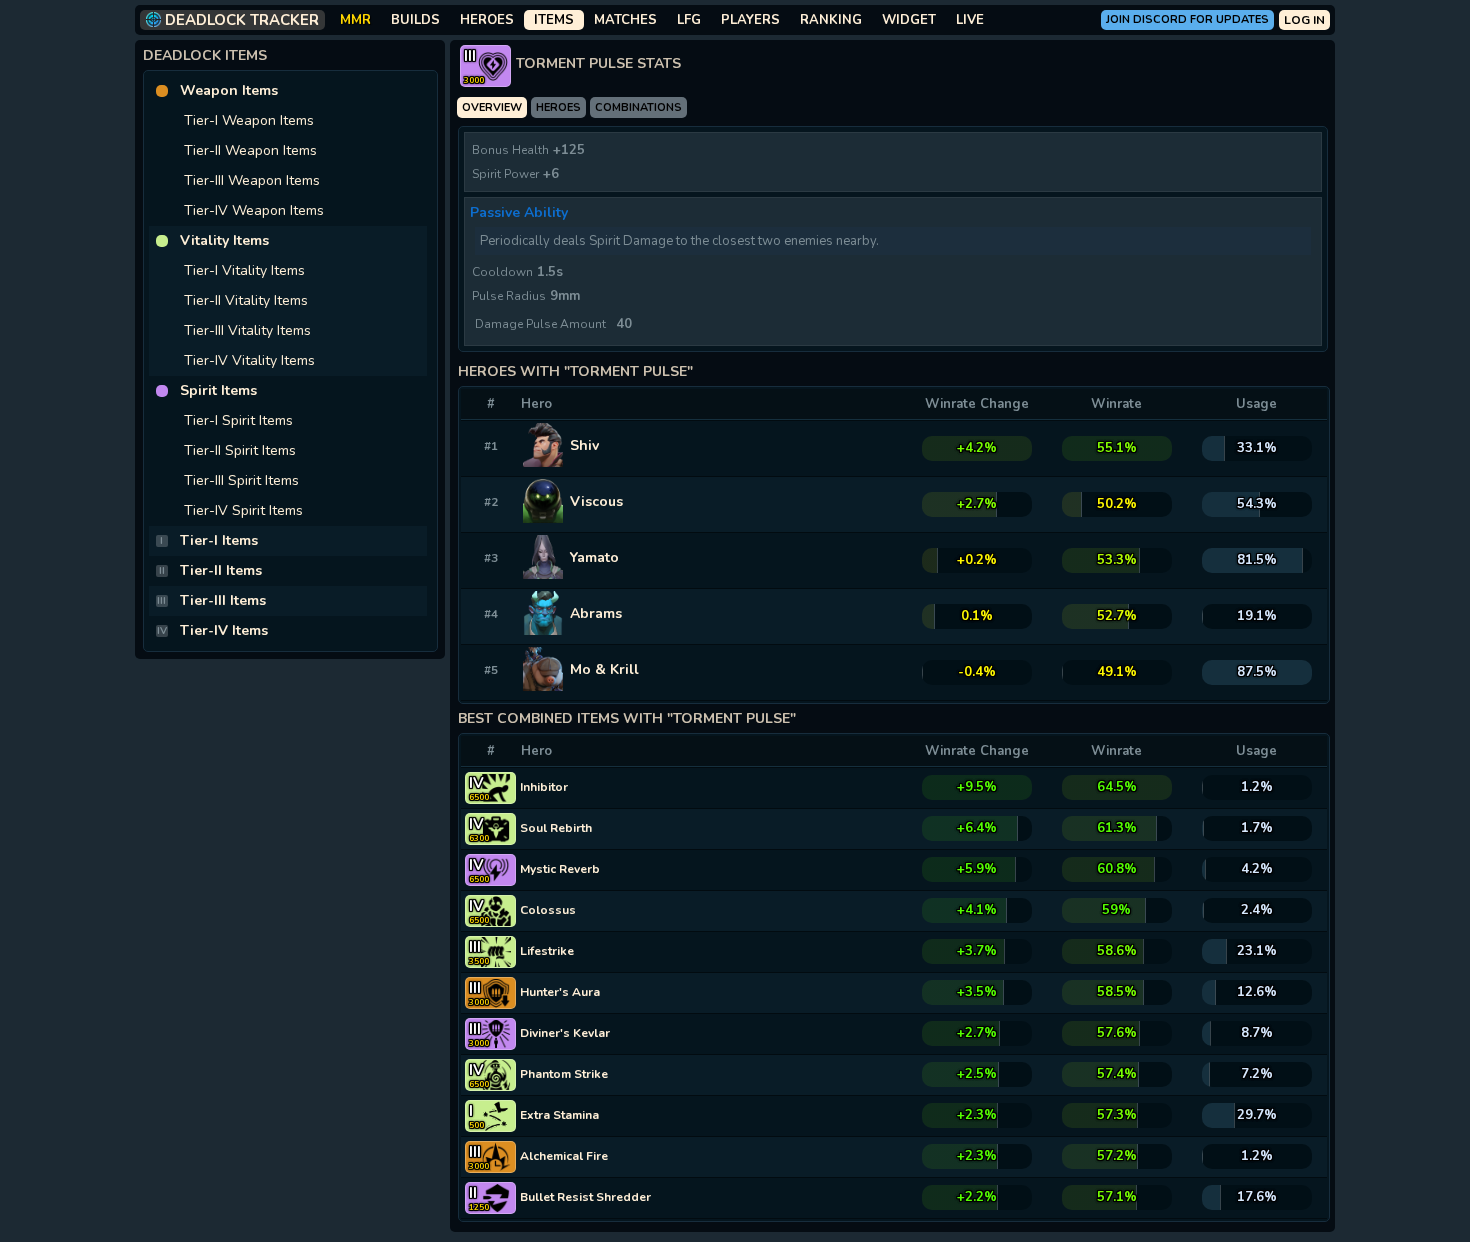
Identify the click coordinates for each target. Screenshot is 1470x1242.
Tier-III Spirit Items (241, 480)
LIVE (970, 20)
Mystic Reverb (560, 869)
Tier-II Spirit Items (240, 450)
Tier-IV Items (224, 630)
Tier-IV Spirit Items (243, 510)
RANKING (831, 20)
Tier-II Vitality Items (246, 300)
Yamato (594, 557)
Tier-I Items (219, 540)
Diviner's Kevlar (565, 1033)
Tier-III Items (223, 600)
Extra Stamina (559, 1115)
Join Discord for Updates (1187, 19)
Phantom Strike (564, 1074)
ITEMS (554, 20)
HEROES (487, 20)
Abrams (596, 613)
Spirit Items (218, 390)
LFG (689, 20)
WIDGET (909, 20)
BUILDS (415, 20)
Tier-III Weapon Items (252, 180)
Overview (492, 107)
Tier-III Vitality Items (247, 330)
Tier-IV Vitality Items (249, 360)
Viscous (596, 501)
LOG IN (1304, 20)
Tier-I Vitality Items (244, 270)
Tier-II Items (221, 570)
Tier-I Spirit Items (238, 420)
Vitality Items (224, 240)
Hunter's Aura (560, 992)
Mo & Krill (604, 669)
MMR (355, 20)
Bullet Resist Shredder (585, 1197)
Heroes (558, 107)
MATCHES (625, 20)
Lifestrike (547, 951)
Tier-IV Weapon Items (254, 210)
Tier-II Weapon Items (250, 150)
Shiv (584, 445)
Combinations (638, 107)
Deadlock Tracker (242, 20)
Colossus (548, 910)
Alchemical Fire (564, 1156)
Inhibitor (544, 787)
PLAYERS (750, 20)
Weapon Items (229, 90)
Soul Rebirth (556, 828)
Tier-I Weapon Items (249, 120)
